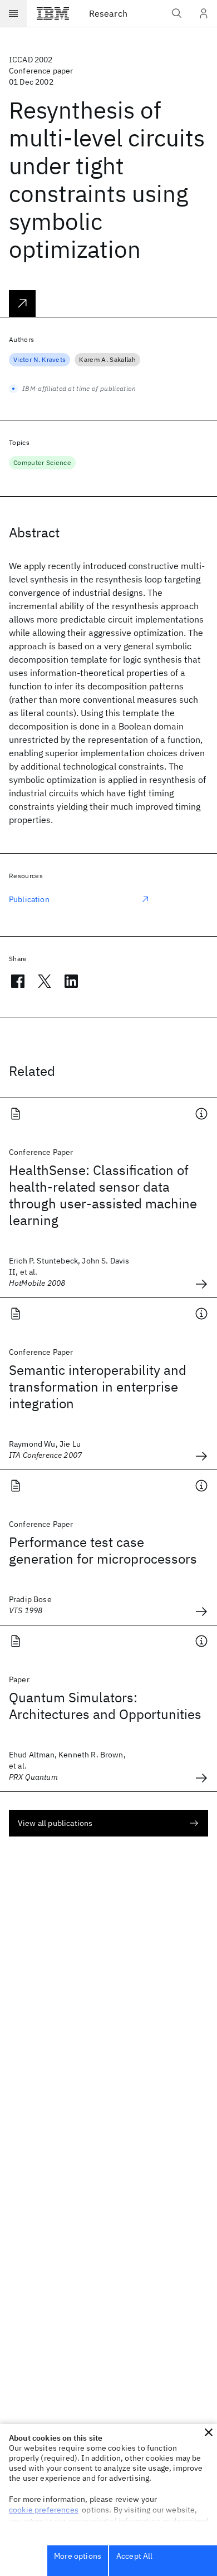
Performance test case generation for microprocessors (103, 1550)
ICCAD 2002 (31, 60)
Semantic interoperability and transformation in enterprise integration (98, 1387)
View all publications (55, 1823)
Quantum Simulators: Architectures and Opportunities (105, 1706)
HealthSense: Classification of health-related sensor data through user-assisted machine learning (103, 1195)
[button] (209, 2432)
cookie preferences (44, 2510)
